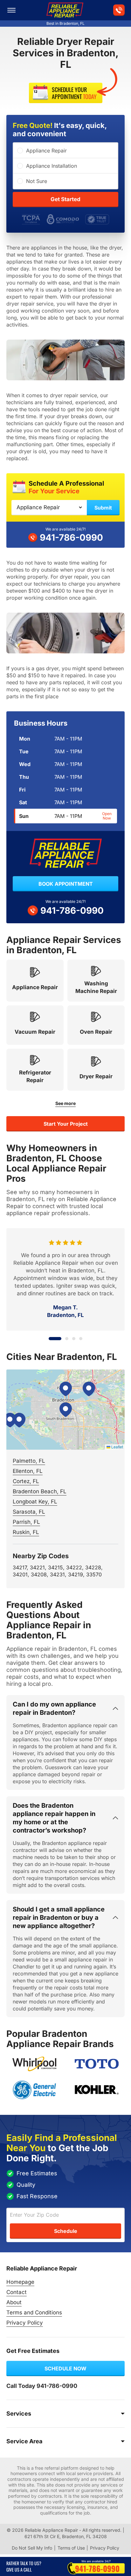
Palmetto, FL (29, 1461)
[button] (65, 1410)
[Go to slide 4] (81, 1339)
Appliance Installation (52, 166)
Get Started (65, 199)
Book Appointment (66, 884)
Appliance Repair (46, 151)
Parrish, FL (26, 1522)
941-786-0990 (71, 538)
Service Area (24, 2441)
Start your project (66, 1124)
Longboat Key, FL (35, 1502)
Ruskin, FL (26, 1532)
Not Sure (37, 181)
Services (19, 2414)
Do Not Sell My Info (32, 2548)
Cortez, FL (26, 1481)
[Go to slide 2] (62, 1339)
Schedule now (65, 2368)
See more (65, 1103)
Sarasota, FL (29, 1512)
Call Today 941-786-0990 (42, 2386)
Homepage (20, 2282)
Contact (17, 2292)
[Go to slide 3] (74, 1339)
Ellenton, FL (28, 1471)
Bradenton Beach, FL (40, 1491)
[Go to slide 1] (50, 1339)
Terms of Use (71, 2548)
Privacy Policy (25, 2323)
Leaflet (117, 1447)
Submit (103, 508)
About (14, 2302)
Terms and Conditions (34, 2312)
